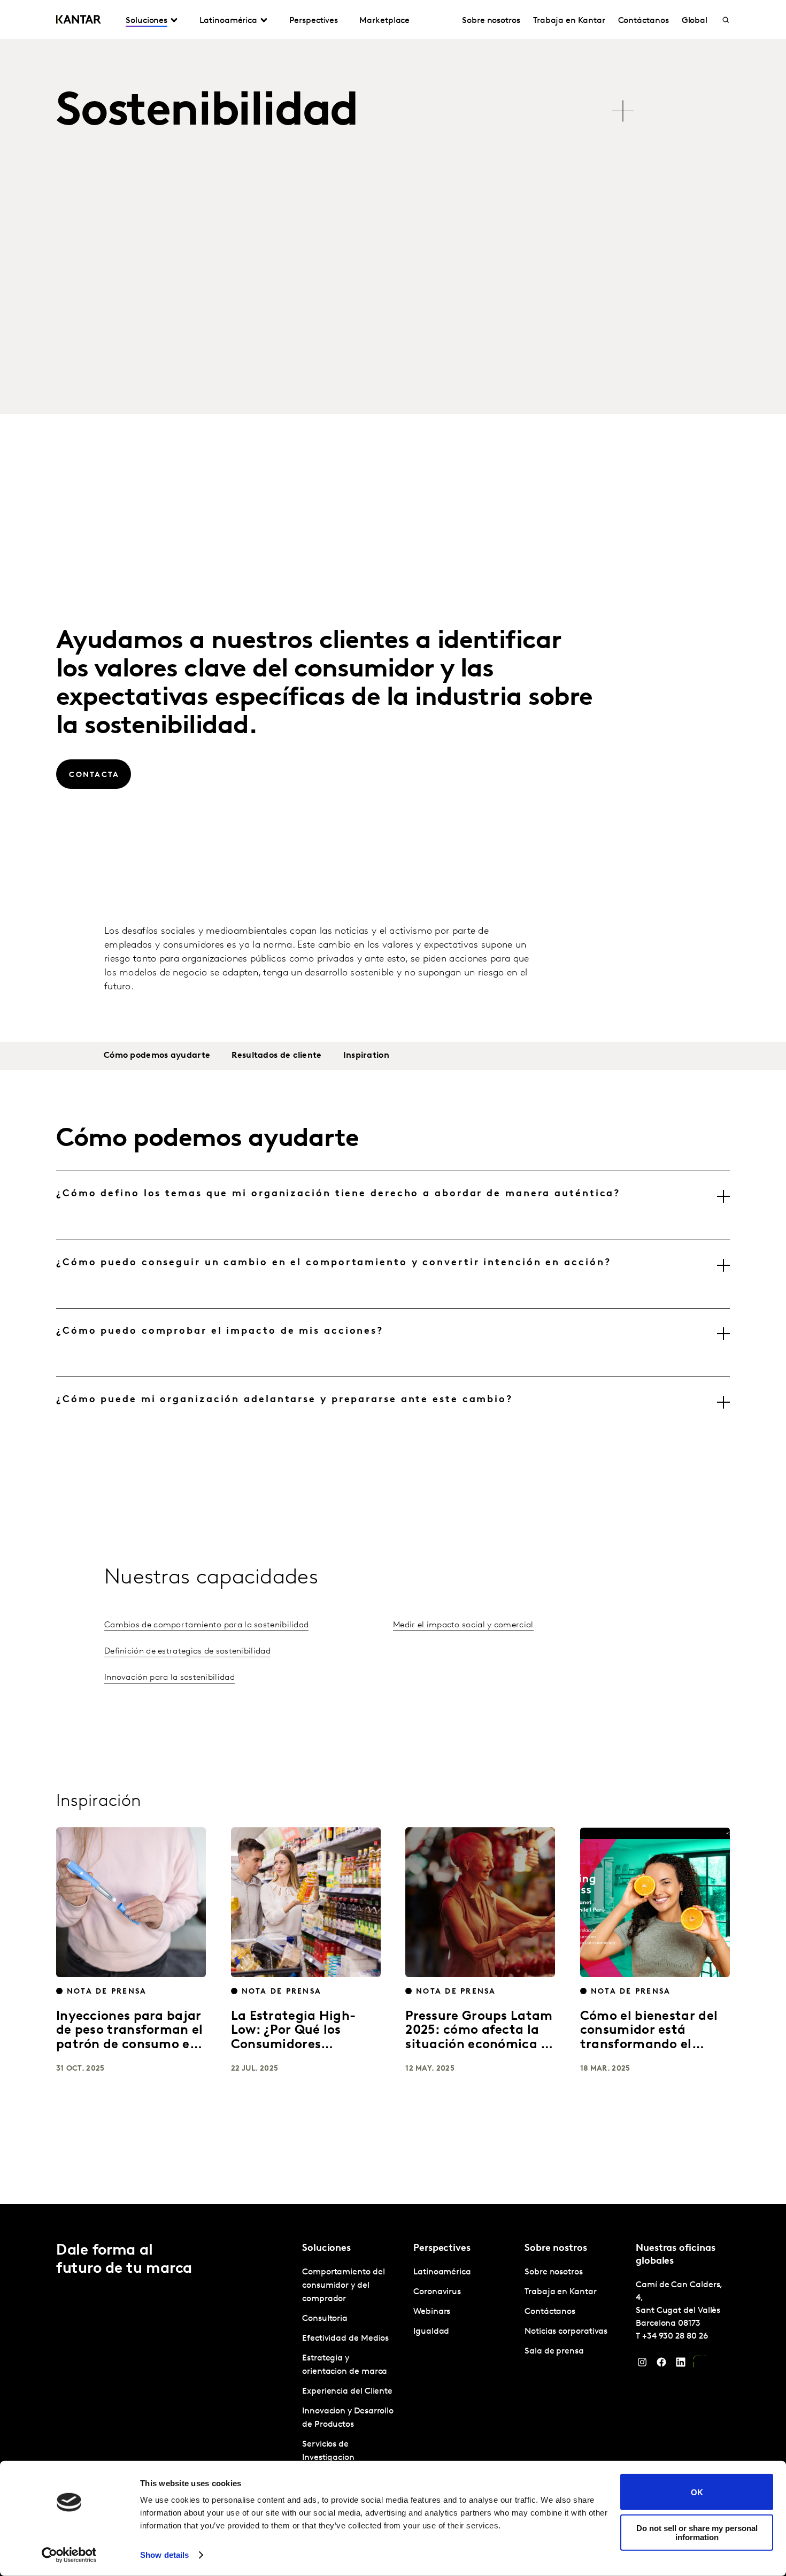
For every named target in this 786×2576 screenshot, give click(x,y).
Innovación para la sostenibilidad (169, 1678)
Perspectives (314, 21)
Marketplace (384, 21)
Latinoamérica (442, 2272)
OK (697, 2492)
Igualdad (431, 2332)
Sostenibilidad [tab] (207, 113)
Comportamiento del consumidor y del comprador (344, 2286)
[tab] (393, 1205)
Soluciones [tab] (147, 21)
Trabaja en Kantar (569, 21)
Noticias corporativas (566, 2332)
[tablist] (345, 106)
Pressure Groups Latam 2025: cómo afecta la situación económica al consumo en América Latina (479, 2045)
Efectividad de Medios (345, 2339)
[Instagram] (642, 2365)
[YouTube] (700, 2365)
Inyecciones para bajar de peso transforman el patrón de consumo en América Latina (130, 2038)
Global (695, 21)
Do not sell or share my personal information (697, 2532)
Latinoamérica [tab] (228, 21)
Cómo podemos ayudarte (157, 1056)
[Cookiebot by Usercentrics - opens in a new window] (69, 2555)
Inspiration (366, 1056)
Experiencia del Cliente (347, 2392)
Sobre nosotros (491, 21)
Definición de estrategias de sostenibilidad (187, 1651)
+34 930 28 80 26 (675, 2336)
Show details (164, 2555)
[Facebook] (661, 2365)
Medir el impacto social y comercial (463, 1625)
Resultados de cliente (276, 1056)
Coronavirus (437, 2292)
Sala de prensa (554, 2351)
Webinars (432, 2312)
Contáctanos (644, 21)
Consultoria (325, 2319)
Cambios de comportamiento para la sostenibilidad (206, 1625)
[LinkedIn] (681, 2365)
